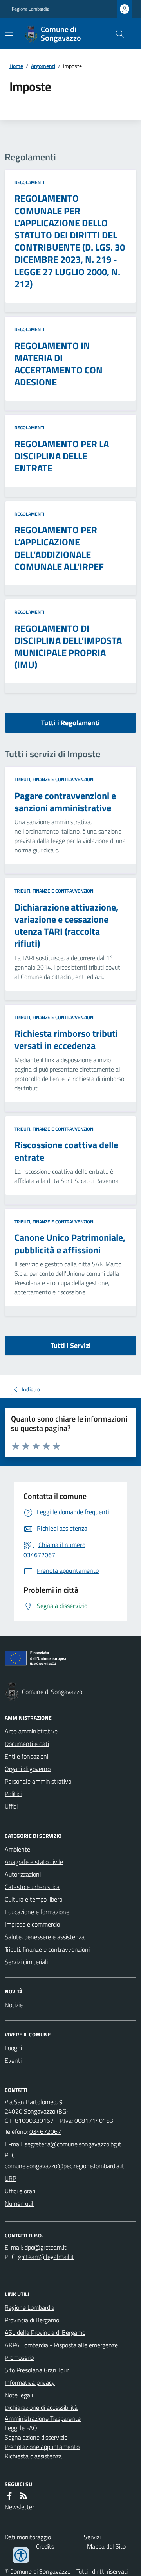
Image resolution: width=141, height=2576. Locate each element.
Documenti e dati (27, 1744)
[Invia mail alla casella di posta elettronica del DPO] (46, 2247)
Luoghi (13, 2048)
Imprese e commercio (32, 1924)
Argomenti (43, 66)
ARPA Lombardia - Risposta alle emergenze (61, 2345)
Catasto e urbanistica (32, 1887)
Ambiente (17, 1849)
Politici (13, 1794)
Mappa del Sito (106, 2546)
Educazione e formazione (37, 1912)
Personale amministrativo (38, 1781)
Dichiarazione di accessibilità (41, 2407)
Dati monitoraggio (28, 2537)
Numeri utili (20, 2203)
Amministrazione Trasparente (43, 2418)
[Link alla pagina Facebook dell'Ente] (9, 2496)
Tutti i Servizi (71, 1345)
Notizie (14, 2005)
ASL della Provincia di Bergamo (45, 2332)
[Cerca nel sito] (117, 34)
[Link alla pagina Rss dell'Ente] (23, 2496)
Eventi (13, 2060)
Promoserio (19, 2357)
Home (16, 66)
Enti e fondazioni (26, 1756)
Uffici (11, 1806)
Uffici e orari (20, 2191)
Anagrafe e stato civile (34, 1862)
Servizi (92, 2537)
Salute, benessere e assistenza (45, 1937)
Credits (45, 2546)
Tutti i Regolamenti (70, 723)
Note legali (19, 2395)
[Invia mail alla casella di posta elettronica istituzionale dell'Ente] (73, 2144)
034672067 (45, 2131)
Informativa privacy (30, 2382)
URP (10, 2178)
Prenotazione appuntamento (42, 2447)
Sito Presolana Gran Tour (37, 2370)
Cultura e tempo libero (33, 1899)
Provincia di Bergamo (32, 2320)
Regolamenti (29, 183)
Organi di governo (28, 1769)
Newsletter (19, 2507)
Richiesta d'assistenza (33, 2456)
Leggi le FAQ (21, 2428)
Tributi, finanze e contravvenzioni (54, 780)
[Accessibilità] (21, 2555)
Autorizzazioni (23, 1874)
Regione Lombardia (31, 9)
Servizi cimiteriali (26, 1962)
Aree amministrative (31, 1731)
